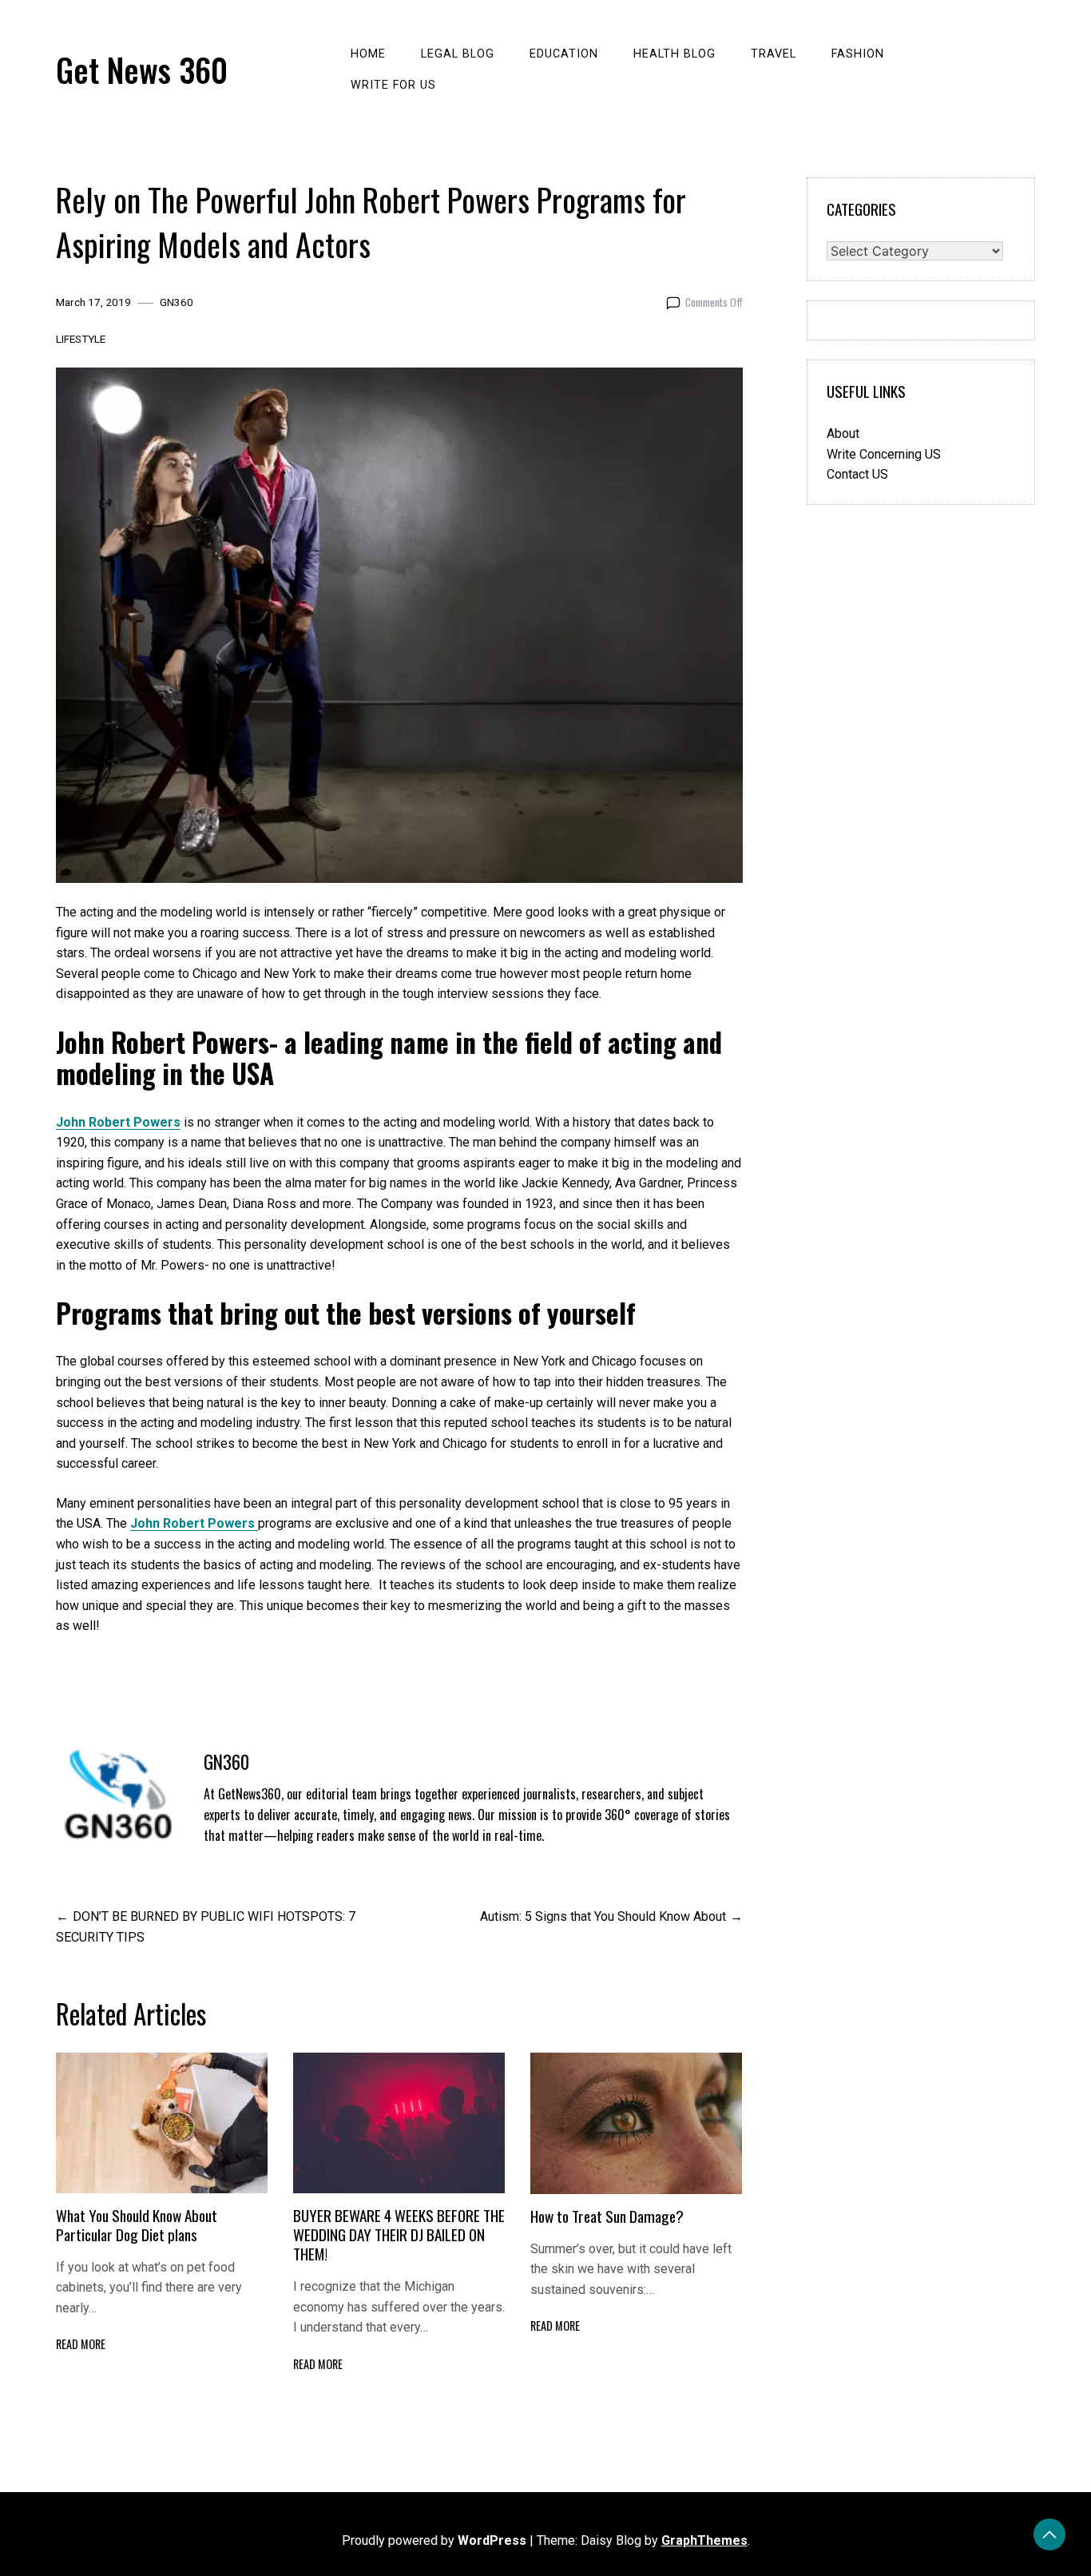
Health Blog (674, 54)
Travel (774, 54)
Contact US (857, 474)
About (843, 433)
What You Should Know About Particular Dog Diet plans (137, 2225)
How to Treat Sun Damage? (607, 2216)
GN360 (177, 302)
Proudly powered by (434, 2540)
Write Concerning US (884, 454)
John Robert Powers (118, 1122)
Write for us (393, 85)
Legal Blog (458, 54)
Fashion (858, 54)
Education (564, 54)
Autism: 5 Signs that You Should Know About (603, 1916)
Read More (81, 2344)
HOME (368, 54)
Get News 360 (142, 70)
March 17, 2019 (93, 302)
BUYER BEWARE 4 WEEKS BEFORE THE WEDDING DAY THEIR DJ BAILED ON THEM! (399, 2234)
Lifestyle (81, 339)
